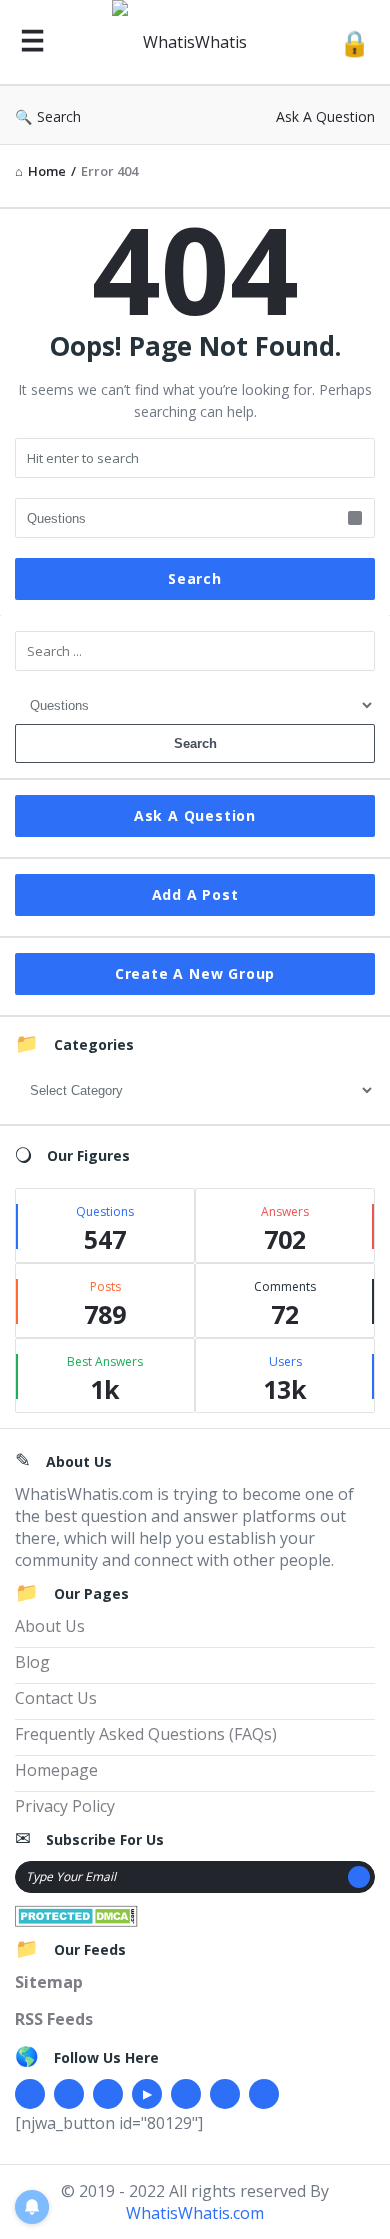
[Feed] (264, 2094)
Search (59, 116)
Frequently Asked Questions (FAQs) (146, 1734)
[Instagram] (186, 2094)
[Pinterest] (225, 2094)
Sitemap (49, 1982)
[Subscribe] (359, 1877)
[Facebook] (30, 2094)
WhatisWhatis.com (195, 2213)
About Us (50, 1626)
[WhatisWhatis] (192, 42)
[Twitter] (69, 2094)
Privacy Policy (65, 1806)
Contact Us (56, 1698)
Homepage (56, 1770)
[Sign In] (354, 42)
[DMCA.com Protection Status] (76, 1914)
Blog (32, 1662)
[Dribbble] (108, 2094)
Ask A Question (325, 116)
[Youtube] (147, 2094)
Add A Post (195, 894)
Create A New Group (195, 973)
